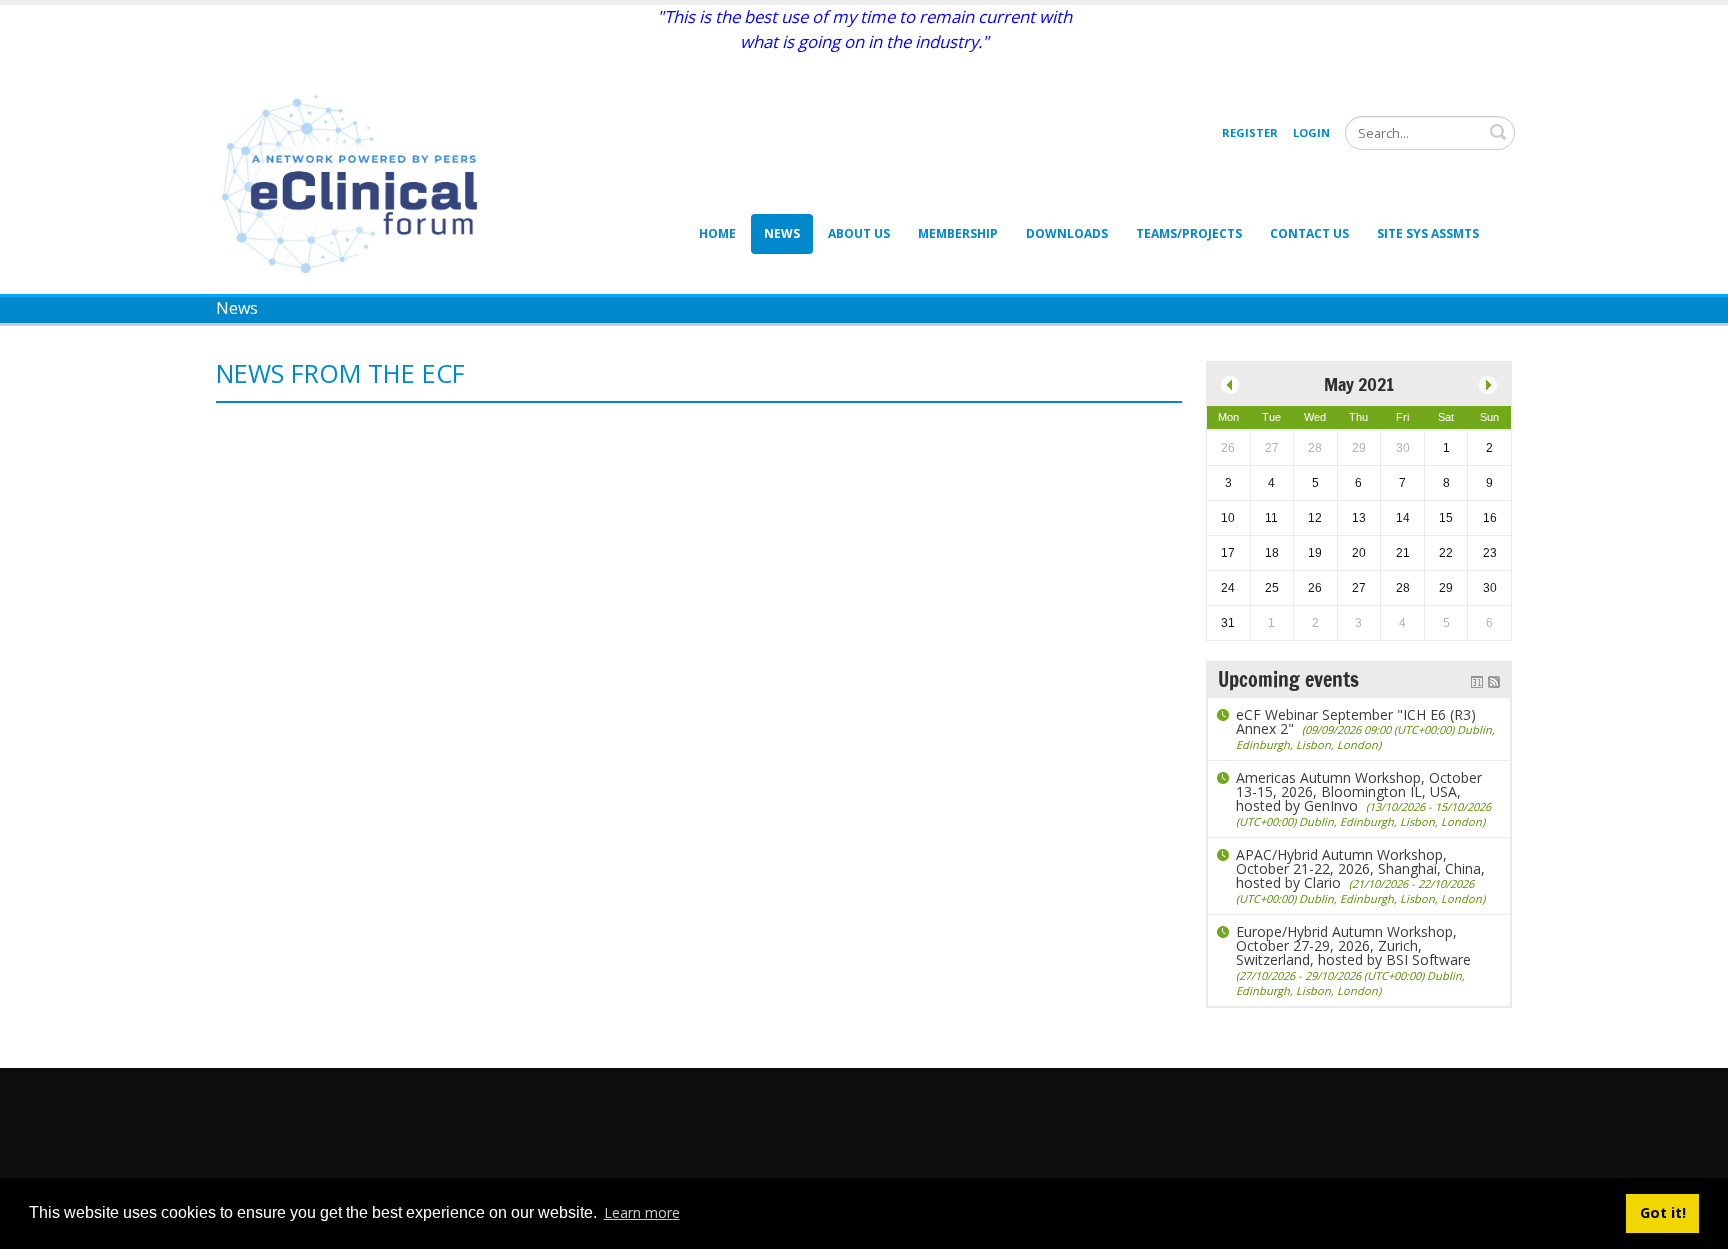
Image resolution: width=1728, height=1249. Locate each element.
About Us (859, 233)
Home (717, 233)
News (782, 233)
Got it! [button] (1663, 1212)
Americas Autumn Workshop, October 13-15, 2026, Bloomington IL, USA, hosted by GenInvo (1363, 798)
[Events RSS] (1494, 680)
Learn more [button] (642, 1212)
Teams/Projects (1189, 233)
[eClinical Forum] (356, 182)
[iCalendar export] (1477, 680)
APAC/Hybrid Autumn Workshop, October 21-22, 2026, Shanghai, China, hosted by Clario (1360, 875)
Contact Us (1309, 233)
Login (1311, 132)
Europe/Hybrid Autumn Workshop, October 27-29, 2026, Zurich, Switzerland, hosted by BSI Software (1353, 960)
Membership (958, 233)
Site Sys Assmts (1428, 233)
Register (1250, 132)
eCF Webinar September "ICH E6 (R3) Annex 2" (1365, 728)
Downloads (1067, 233)
